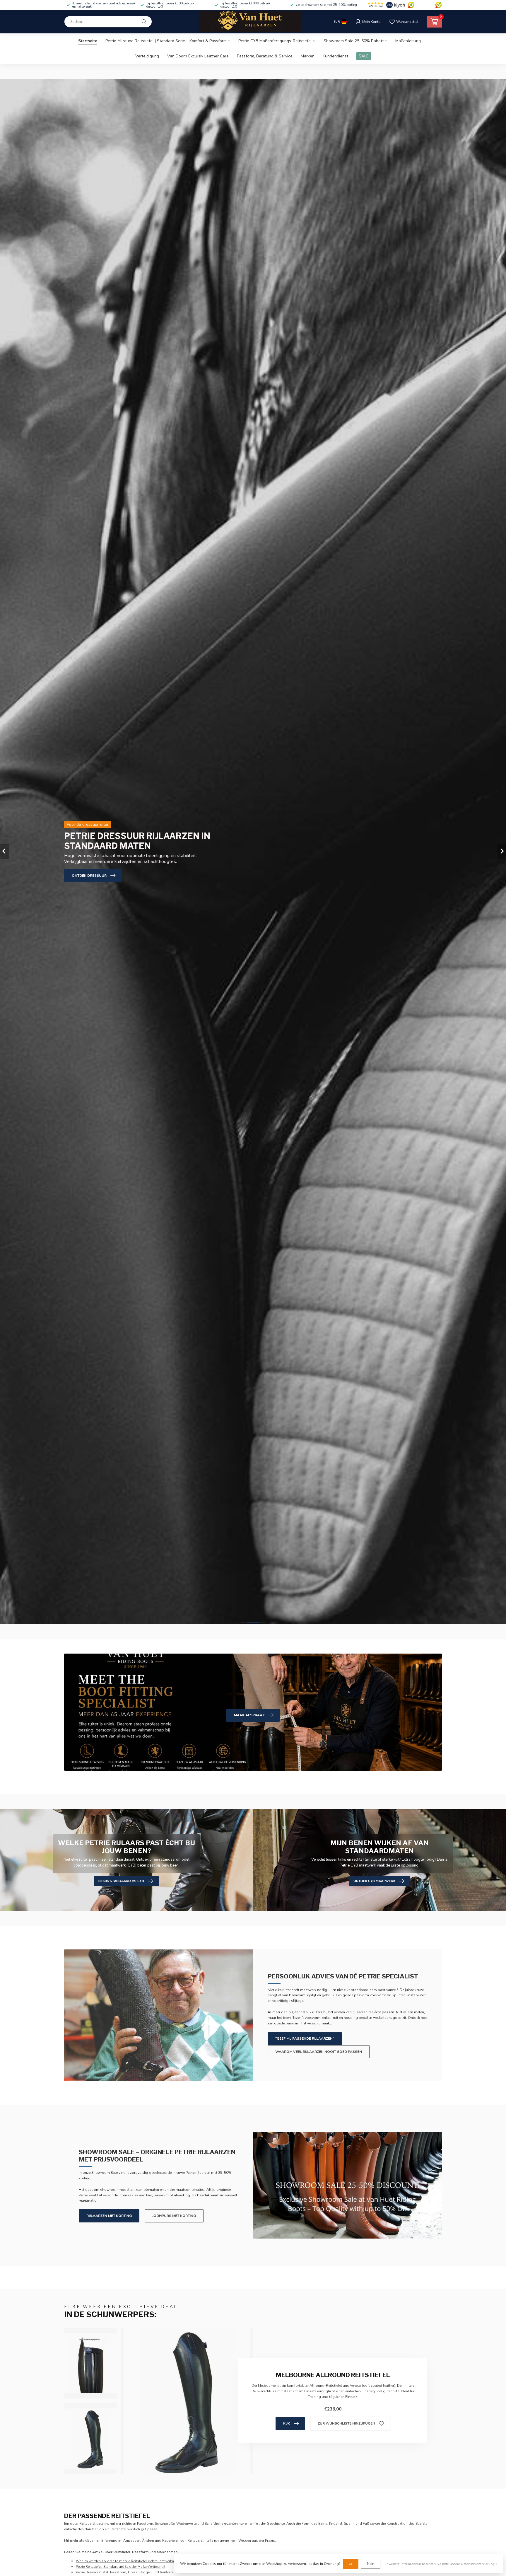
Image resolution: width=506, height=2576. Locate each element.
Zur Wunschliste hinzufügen (346, 2423)
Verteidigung (147, 56)
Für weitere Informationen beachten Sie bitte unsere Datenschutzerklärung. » (440, 2564)
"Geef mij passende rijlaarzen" (305, 2038)
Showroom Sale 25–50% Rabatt (354, 41)
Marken (308, 56)
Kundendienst (335, 56)
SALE (364, 56)
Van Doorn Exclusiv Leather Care (198, 56)
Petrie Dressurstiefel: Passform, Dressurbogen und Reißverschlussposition (137, 2572)
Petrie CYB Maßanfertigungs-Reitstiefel (275, 41)
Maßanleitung (408, 41)
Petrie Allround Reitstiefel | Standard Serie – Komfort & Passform (166, 41)
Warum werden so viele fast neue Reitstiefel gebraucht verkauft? (128, 2561)
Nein (371, 2564)
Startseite (88, 41)
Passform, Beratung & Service (265, 56)
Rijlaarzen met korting (109, 2216)
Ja (351, 2564)
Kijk (287, 2423)
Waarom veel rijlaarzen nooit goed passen (319, 2052)
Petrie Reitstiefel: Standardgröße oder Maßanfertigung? (121, 2567)
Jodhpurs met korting (174, 2216)
